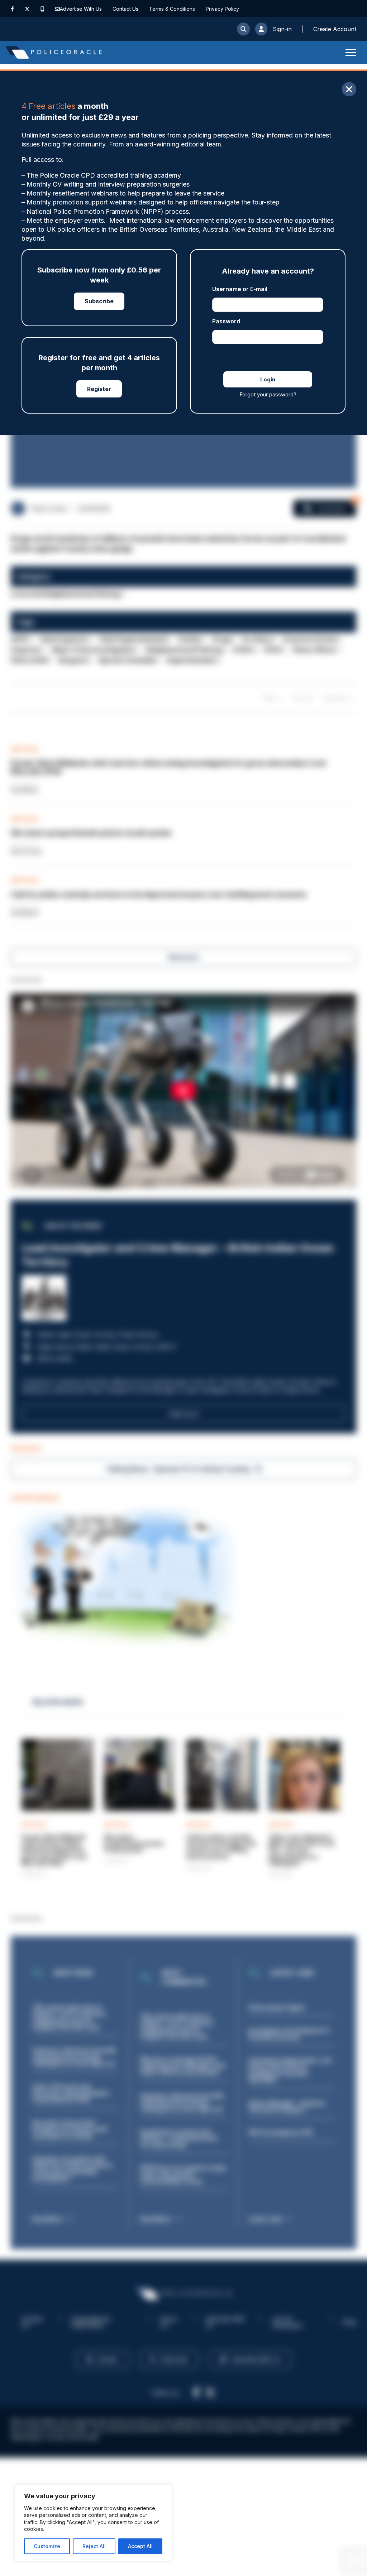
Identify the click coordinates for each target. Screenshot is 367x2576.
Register (99, 389)
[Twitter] (27, 9)
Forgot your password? (268, 394)
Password (226, 321)
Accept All (140, 2546)
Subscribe (99, 301)
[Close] (349, 89)
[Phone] (42, 9)
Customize (47, 2546)
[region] (93, 2523)
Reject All (94, 2546)
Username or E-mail (240, 289)
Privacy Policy (222, 9)
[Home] (54, 52)
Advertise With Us (81, 9)
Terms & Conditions (172, 9)
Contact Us (125, 9)
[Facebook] (12, 9)
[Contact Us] (57, 9)
